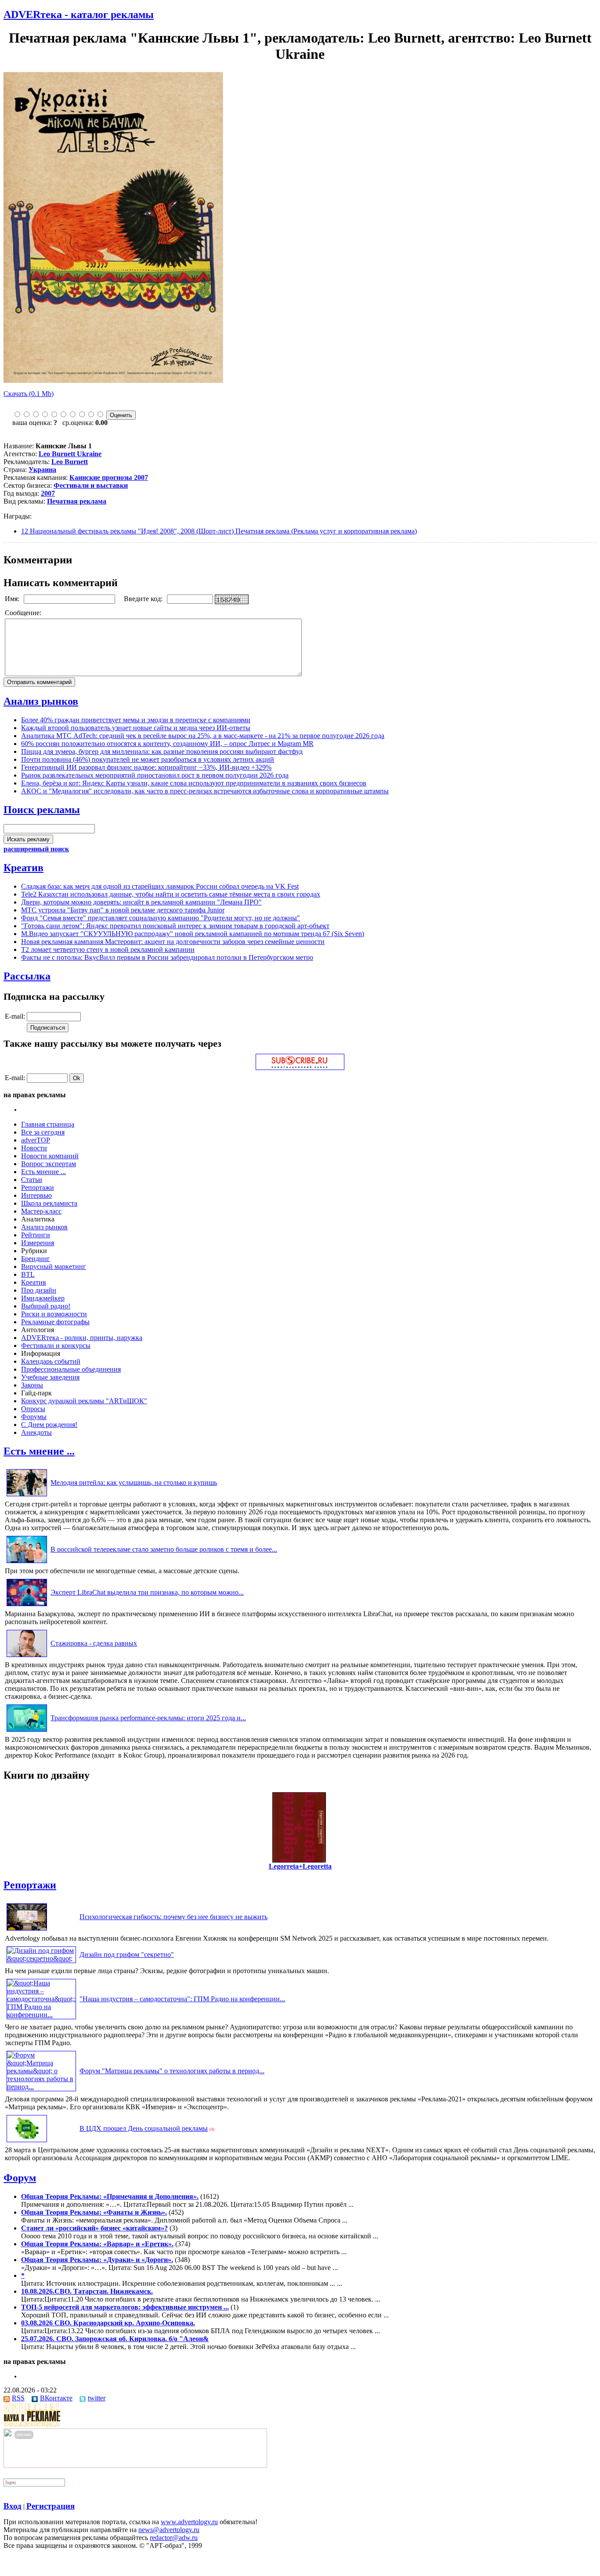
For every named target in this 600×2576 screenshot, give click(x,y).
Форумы (34, 1417)
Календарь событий (51, 1361)
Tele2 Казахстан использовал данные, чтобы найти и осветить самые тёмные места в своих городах (171, 894)
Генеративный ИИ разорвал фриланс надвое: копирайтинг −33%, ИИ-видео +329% (146, 767)
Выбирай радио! (46, 1306)
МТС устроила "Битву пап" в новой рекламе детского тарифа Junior (123, 910)
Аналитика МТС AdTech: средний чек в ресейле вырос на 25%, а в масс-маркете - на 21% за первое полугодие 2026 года (203, 736)
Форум (20, 2178)
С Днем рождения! (49, 1425)
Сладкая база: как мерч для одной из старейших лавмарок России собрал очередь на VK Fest (160, 886)
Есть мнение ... (43, 1172)
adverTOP (36, 1140)
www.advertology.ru (189, 2522)
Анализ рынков (41, 701)
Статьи (32, 1180)
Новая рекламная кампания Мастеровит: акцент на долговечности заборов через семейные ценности (173, 942)
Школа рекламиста (49, 1203)
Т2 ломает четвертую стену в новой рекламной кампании (108, 949)
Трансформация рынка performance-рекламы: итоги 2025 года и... (148, 1718)
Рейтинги (36, 1235)
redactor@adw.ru (174, 2538)
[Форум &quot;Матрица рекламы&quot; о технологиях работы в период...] (41, 2087)
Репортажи (38, 1187)
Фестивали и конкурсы (56, 1346)
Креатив (23, 868)
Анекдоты (36, 1432)
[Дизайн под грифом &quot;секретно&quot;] (41, 1958)
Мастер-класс (41, 1211)
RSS (18, 2398)
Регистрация (51, 2506)
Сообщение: (24, 613)
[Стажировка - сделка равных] (27, 1657)
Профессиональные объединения (71, 1369)
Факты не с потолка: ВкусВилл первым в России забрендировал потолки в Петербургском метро (167, 957)
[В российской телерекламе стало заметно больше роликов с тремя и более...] (27, 1563)
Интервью (36, 1195)
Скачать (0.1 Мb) (29, 394)
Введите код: (144, 599)
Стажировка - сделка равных (94, 1643)
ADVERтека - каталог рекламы (79, 14)
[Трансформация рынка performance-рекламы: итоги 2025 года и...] (27, 1731)
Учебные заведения (50, 1377)
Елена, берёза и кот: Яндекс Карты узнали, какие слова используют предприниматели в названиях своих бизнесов (194, 783)
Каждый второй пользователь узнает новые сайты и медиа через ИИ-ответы (136, 728)
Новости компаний (50, 1156)
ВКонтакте (56, 2398)
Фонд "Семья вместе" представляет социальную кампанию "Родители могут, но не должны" (161, 918)
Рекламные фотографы (55, 1322)
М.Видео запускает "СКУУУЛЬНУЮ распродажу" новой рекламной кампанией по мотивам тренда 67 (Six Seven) (193, 934)
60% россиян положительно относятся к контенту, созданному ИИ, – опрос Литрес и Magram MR (167, 744)
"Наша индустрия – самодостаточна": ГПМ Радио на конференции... (182, 1999)
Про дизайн (39, 1290)
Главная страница (48, 1124)
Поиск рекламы (42, 810)
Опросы (33, 1409)
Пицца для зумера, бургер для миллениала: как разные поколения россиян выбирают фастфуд (162, 751)
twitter (97, 2398)
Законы (32, 1385)
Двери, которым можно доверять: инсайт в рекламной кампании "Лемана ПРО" (141, 902)
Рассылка (27, 976)
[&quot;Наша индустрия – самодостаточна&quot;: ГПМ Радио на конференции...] (41, 2015)
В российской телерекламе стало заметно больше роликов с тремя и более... (164, 1549)
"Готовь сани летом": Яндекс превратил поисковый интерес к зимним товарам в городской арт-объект (175, 926)
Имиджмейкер (43, 1298)
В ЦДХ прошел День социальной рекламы (144, 2128)
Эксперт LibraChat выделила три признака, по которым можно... (147, 1592)
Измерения (38, 1243)
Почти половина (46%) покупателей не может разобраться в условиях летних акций (148, 759)
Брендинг (36, 1259)
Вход (13, 2506)
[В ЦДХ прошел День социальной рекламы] (27, 2142)
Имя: (13, 599)
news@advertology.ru (169, 2530)
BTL (28, 1274)
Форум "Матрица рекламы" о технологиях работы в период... (172, 2071)
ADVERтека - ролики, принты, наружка (82, 1338)
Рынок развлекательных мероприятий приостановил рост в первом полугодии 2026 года (155, 775)
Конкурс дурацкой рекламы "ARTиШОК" (84, 1401)
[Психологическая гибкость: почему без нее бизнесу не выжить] (27, 1930)
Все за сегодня (43, 1132)
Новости (34, 1148)
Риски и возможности (54, 1314)
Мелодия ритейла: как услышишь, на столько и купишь (134, 1483)
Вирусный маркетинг (54, 1266)
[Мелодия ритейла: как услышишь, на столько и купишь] (27, 1496)
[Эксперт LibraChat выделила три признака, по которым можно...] (27, 1606)
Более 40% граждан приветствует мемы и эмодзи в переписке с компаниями (136, 720)
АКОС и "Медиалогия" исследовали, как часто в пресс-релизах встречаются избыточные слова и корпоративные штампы (205, 791)
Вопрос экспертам (49, 1164)
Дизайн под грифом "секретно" (127, 1955)
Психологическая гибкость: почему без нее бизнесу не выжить (173, 1917)
